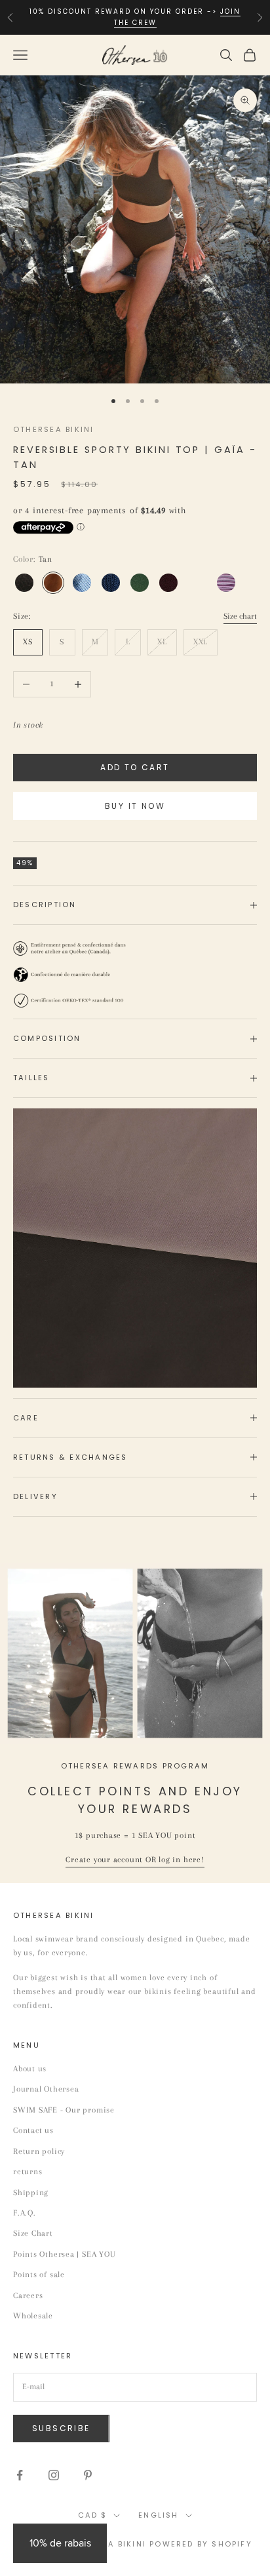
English (158, 2515)
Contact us (33, 2130)
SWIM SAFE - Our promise (64, 2110)
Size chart (240, 616)
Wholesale (33, 2316)
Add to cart (135, 767)
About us (30, 2069)
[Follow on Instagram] (54, 2475)
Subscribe (61, 2428)
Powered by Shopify (201, 2544)
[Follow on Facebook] (20, 2475)
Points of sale (39, 2274)
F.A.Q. (25, 2213)
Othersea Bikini (54, 429)
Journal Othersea (46, 2089)
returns (28, 2172)
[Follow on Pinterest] (88, 2475)
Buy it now (135, 806)
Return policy (39, 2151)
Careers (28, 2295)
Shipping (31, 2193)
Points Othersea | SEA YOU (65, 2254)
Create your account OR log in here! (135, 1860)
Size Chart (33, 2233)
